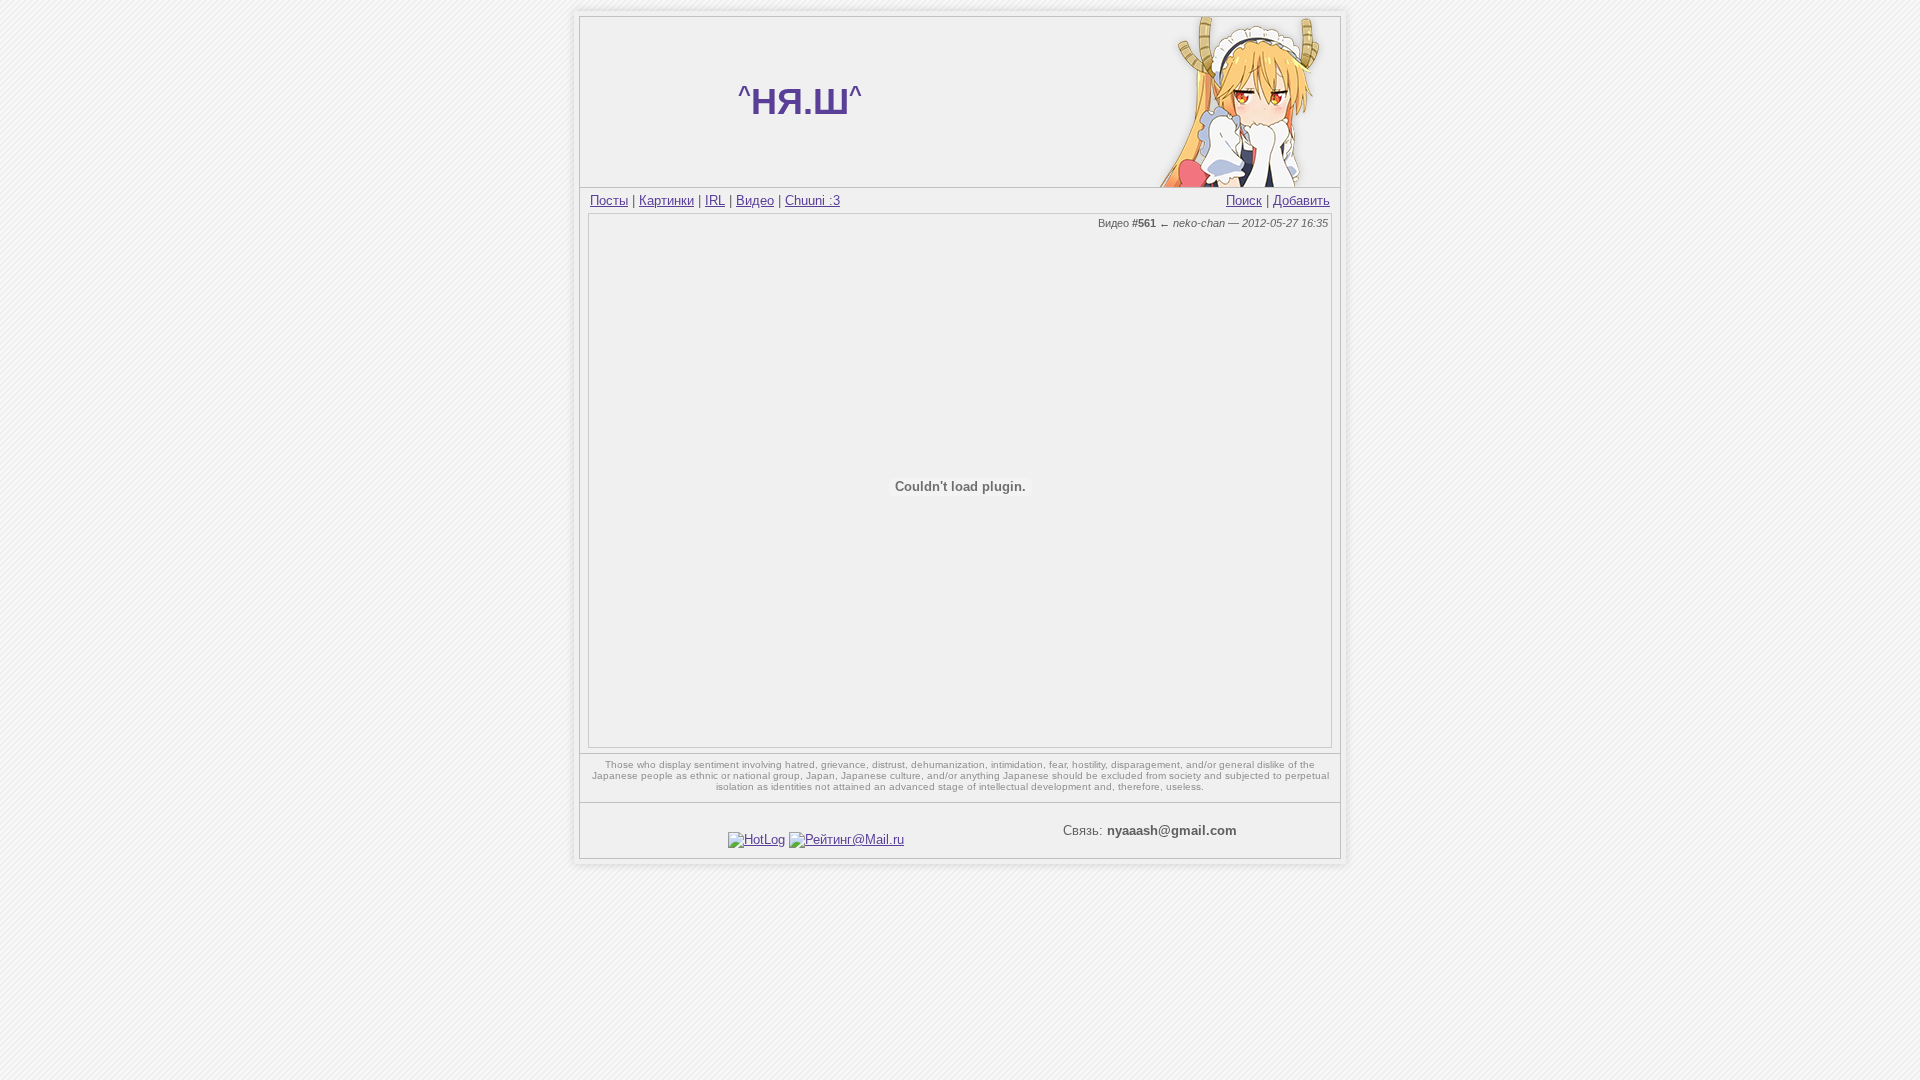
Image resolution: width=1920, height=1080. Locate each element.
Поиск (1244, 200)
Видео (755, 200)
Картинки (666, 200)
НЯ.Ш (800, 101)
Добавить (1301, 200)
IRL (715, 200)
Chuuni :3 (812, 200)
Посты (609, 200)
